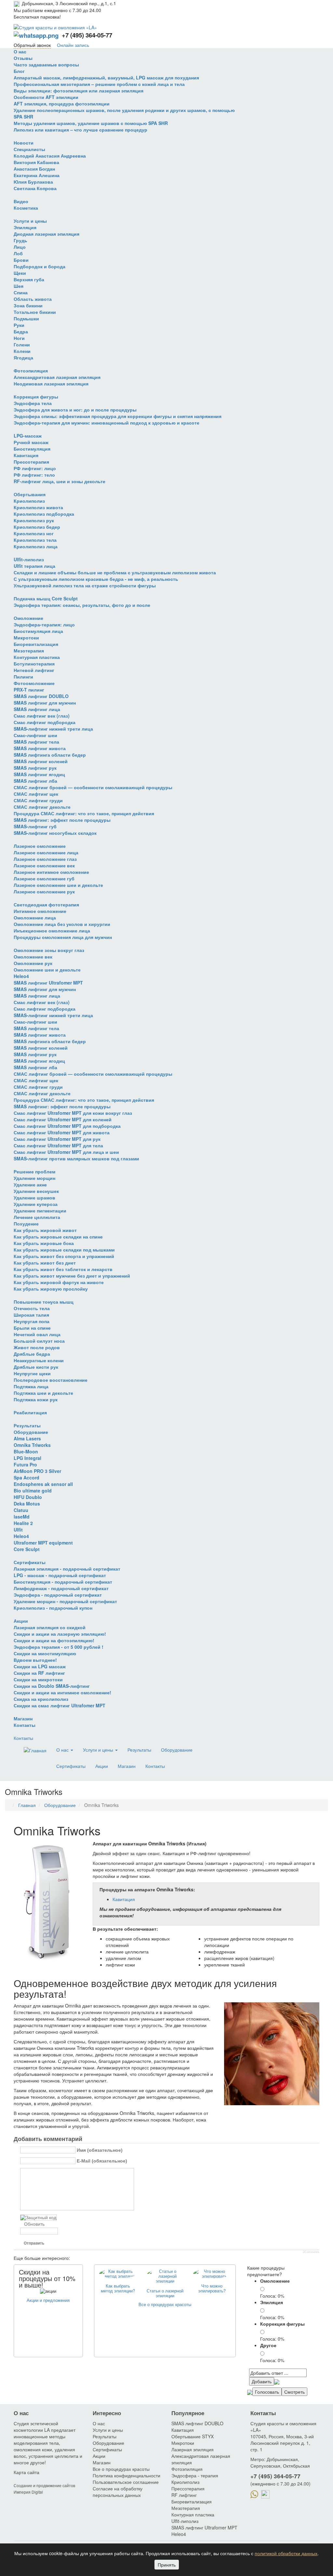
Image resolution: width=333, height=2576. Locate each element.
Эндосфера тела (33, 403)
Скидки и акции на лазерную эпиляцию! (60, 1634)
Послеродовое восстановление (51, 1380)
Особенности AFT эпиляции (46, 97)
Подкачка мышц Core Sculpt (46, 598)
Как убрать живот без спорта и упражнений (64, 1256)
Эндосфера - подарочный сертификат (58, 1595)
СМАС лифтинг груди (38, 800)
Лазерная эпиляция (193, 2449)
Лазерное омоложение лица (46, 852)
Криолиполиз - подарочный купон (53, 1608)
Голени (22, 344)
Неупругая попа (32, 1321)
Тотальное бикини (35, 312)
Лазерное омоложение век (44, 865)
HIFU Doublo (28, 1497)
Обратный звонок (32, 45)
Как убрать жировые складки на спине (58, 1237)
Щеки (20, 273)
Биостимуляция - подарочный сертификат (63, 1582)
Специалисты (29, 149)
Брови (21, 260)
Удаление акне (30, 1184)
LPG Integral (27, 1458)
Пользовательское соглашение (126, 2482)
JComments (311, 2252)
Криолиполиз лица (36, 546)
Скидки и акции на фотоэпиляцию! (54, 1640)
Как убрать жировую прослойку (51, 1289)
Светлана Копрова (35, 188)
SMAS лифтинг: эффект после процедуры (62, 820)
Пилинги (23, 677)
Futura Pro (25, 1464)
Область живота (33, 299)
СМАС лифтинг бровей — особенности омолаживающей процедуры (93, 787)
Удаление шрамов (34, 1197)
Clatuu (21, 1510)
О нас (20, 51)
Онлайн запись (73, 45)
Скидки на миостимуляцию (45, 1653)
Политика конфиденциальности (127, 2475)
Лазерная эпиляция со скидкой (50, 1627)
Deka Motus (27, 1504)
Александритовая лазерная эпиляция (57, 377)
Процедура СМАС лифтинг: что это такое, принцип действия (84, 813)
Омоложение (28, 618)
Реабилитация (30, 1412)
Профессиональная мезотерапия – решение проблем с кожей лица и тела (99, 84)
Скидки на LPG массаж (40, 1666)
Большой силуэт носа (39, 1341)
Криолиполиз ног (34, 533)
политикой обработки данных (286, 2553)
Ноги (19, 338)
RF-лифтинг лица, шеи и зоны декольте (60, 481)
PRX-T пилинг (29, 690)
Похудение (26, 1224)
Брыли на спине (32, 1328)
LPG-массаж (28, 436)
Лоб (18, 253)
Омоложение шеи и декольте (47, 970)
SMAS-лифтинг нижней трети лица (53, 729)
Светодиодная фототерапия (46, 904)
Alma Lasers (27, 1438)
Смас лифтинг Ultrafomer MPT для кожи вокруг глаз (73, 1113)
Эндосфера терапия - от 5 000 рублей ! (59, 1647)
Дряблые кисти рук (36, 1367)
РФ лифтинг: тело (34, 475)
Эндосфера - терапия (195, 2475)
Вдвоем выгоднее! (35, 1660)
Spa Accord (27, 1477)
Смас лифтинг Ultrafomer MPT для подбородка (67, 1126)
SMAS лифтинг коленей (41, 761)
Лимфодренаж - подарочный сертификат (61, 1588)
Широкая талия (31, 1315)
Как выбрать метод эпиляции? (118, 2288)
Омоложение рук (33, 963)
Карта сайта (27, 2472)
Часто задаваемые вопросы (46, 64)
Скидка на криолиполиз (41, 1699)
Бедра (21, 331)
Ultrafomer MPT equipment (43, 1543)
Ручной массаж (31, 442)
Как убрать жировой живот (45, 1230)
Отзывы (23, 58)
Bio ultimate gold (33, 1491)
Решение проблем (34, 1171)
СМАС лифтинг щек (36, 794)
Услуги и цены (30, 221)
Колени (22, 351)
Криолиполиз (29, 501)
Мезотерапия (29, 651)
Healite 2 (23, 1523)
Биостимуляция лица (38, 631)
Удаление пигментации (40, 1211)
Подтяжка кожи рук (36, 1399)
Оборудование (31, 1432)
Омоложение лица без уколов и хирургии (62, 924)
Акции (21, 1621)
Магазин (23, 1718)
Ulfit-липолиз (29, 559)
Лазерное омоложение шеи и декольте (58, 885)
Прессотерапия (31, 462)
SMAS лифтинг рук (35, 768)
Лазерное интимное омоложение (51, 872)
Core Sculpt (27, 1549)
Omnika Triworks (32, 1445)
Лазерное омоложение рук (44, 891)
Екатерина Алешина (37, 175)
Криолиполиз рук (34, 520)
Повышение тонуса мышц (44, 1302)
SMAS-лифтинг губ (35, 826)
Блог (19, 71)
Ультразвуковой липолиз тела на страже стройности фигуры (85, 585)
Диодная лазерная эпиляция (47, 234)
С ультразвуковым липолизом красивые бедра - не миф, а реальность (96, 579)
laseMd (22, 1517)
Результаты (27, 1425)
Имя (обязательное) (100, 2150)
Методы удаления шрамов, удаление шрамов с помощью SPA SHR (91, 123)
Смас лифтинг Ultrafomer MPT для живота (62, 1132)
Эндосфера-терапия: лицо (44, 624)
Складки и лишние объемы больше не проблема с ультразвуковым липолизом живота (115, 572)
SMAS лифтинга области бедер (50, 755)
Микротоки (26, 637)
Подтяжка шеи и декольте (43, 1393)
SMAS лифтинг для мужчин (45, 703)
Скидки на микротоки (38, 1679)
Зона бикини (28, 305)
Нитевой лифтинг (34, 670)
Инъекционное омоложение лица (52, 931)
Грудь (20, 240)
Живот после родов (37, 1347)
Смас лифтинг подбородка (45, 722)
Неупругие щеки (32, 1373)
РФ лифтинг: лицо (35, 468)
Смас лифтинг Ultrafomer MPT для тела (58, 1145)
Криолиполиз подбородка (44, 514)
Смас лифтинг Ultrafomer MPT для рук (57, 1139)
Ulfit (18, 1530)
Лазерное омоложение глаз (45, 859)
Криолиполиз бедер (37, 527)
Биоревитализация (36, 644)
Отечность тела (32, 1308)
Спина (21, 292)
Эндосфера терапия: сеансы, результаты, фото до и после (82, 605)
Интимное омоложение (40, 911)
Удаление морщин (34, 1178)
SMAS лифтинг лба (35, 781)
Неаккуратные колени (39, 1360)
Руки (19, 325)
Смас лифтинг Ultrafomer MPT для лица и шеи (66, 1152)
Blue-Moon (26, 1451)
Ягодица (23, 357)
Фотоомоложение (34, 683)
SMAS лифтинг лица (37, 709)
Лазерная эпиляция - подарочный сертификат (67, 1569)
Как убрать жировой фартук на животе (59, 1282)
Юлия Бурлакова (33, 182)
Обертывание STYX (193, 2436)
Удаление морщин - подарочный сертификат (65, 1601)
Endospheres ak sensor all (43, 1484)
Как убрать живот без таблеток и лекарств (63, 1269)
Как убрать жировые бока (44, 1243)
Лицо (20, 247)
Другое (268, 2345)
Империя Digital (28, 2492)
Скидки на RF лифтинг (39, 1673)
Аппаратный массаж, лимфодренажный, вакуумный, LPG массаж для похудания (106, 77)
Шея (19, 286)
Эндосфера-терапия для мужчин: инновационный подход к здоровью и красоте (107, 423)
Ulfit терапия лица (34, 566)
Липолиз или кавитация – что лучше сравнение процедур (80, 130)
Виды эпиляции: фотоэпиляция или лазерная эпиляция (79, 91)
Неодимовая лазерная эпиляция (51, 384)
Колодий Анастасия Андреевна (50, 156)
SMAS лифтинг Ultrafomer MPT (48, 983)
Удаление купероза (36, 1204)
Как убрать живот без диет (45, 1263)
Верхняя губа (29, 279)
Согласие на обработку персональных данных (118, 2492)
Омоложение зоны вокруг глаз (49, 950)
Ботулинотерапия (34, 664)
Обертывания (30, 494)
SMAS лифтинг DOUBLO (41, 696)
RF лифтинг (184, 2495)
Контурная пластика (37, 657)
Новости (24, 143)
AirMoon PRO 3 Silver (37, 1471)
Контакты (25, 1725)
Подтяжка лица (31, 1386)
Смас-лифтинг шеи (35, 735)
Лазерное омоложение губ (44, 878)
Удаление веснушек (36, 1191)
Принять (167, 2565)
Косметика (26, 208)
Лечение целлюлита (37, 1217)
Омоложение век (33, 957)
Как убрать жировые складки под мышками (64, 1250)
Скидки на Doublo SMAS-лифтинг (52, 1686)
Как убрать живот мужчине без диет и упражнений (72, 1276)
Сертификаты (30, 1562)
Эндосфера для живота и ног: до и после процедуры (75, 410)
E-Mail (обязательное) (102, 2161)
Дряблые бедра (32, 1354)
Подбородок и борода (40, 266)
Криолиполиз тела (35, 540)
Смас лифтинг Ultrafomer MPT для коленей (63, 1119)
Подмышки (26, 318)
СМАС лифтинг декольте (42, 807)
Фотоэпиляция (31, 371)
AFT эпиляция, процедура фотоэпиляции (62, 104)
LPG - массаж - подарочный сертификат (60, 1575)
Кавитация (26, 455)
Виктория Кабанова (36, 162)
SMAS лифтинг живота (40, 748)
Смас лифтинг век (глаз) (42, 716)
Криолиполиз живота (38, 507)
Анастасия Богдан (34, 169)
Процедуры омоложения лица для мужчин (63, 937)
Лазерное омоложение (40, 846)
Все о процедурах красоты (165, 2304)
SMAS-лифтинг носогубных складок (55, 833)
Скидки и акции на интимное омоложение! (62, 1692)
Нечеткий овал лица (37, 1334)
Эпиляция (25, 227)
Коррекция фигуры (36, 397)
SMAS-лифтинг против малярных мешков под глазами (76, 1158)
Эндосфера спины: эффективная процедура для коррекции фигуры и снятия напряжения (118, 416)
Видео (21, 201)
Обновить (34, 2224)
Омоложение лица (35, 917)
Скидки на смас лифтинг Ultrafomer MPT (60, 1705)
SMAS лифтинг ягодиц (39, 774)
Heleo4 (21, 976)
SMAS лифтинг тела (36, 742)
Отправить (34, 2243)
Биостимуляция (32, 449)
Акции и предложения (48, 2300)
